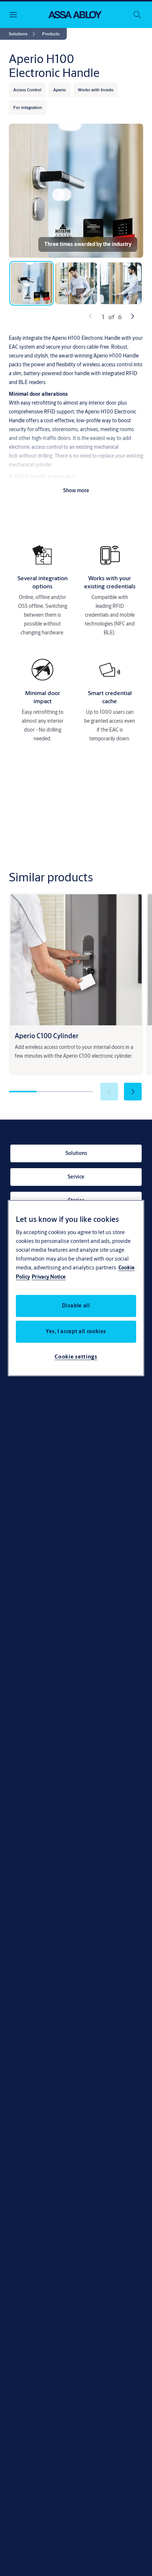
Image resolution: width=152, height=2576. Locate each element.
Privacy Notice (49, 1277)
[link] (23, 34)
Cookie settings (76, 1356)
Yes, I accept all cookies (76, 1331)
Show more (76, 490)
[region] (76, 1288)
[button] (51, 34)
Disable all (76, 1305)
